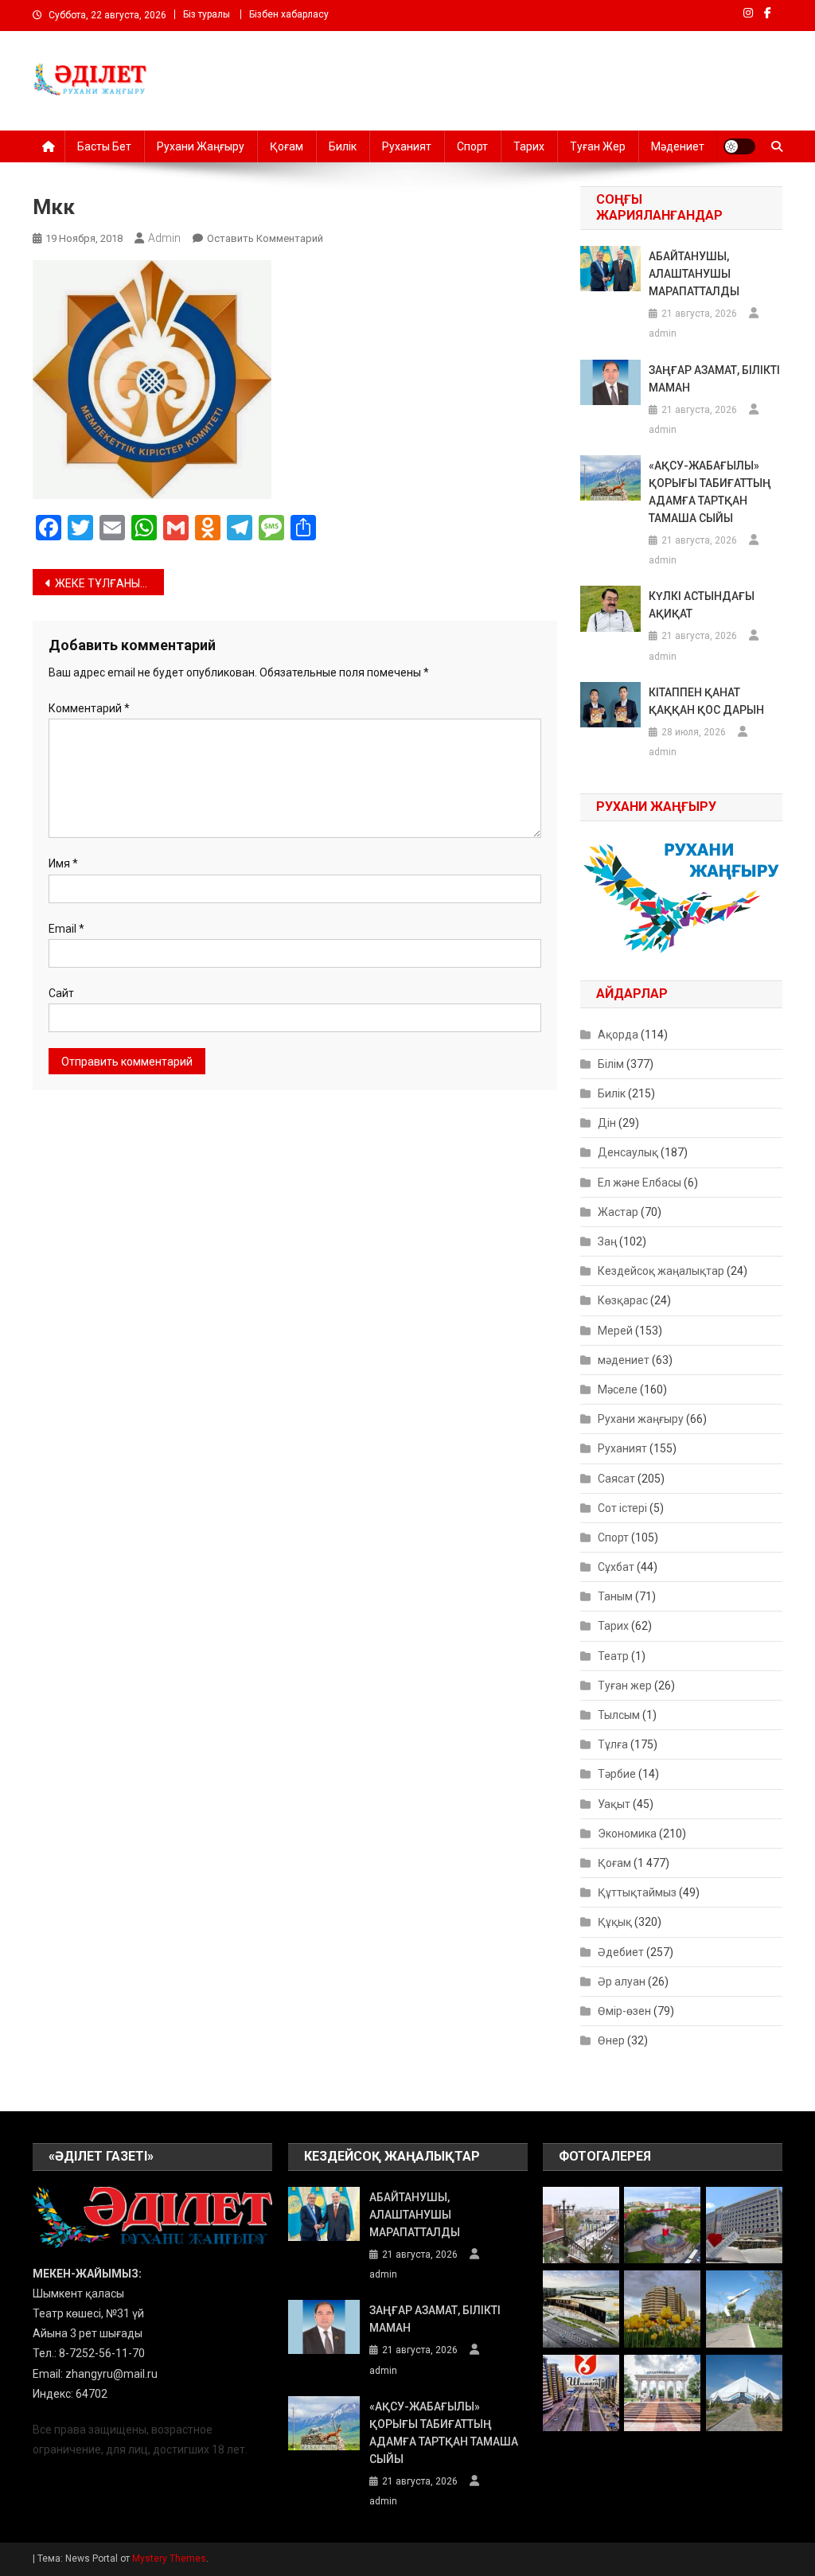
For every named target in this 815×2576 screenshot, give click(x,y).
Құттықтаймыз (637, 1892)
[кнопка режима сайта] (739, 146)
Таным (615, 1596)
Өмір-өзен (624, 2011)
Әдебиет (621, 1952)
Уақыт (614, 1804)
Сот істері (622, 1508)
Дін (607, 1123)
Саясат (616, 1479)
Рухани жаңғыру (201, 146)
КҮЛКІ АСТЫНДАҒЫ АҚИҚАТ (702, 605)
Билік (343, 146)
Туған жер (598, 146)
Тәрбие (617, 1774)
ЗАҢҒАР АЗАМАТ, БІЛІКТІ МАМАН (714, 379)
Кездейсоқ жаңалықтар (661, 1271)
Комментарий (89, 708)
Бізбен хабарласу (289, 14)
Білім (611, 1064)
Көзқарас (623, 1300)
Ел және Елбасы (640, 1183)
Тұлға (613, 1744)
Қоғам (287, 146)
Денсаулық (628, 1152)
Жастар (618, 1212)
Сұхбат (616, 1567)
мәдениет (624, 1360)
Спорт (472, 146)
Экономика (627, 1834)
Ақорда (618, 1035)
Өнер (611, 2040)
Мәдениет (678, 146)
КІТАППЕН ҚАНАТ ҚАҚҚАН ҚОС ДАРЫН (706, 701)
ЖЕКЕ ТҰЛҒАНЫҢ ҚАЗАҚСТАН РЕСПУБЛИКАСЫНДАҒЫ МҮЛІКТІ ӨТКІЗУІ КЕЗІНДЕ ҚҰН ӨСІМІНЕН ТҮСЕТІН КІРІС (109, 583)
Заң (607, 1241)
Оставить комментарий (265, 238)
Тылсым (619, 1715)
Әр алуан (622, 1982)
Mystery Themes (169, 2558)
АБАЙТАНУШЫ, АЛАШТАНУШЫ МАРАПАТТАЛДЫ (694, 274)
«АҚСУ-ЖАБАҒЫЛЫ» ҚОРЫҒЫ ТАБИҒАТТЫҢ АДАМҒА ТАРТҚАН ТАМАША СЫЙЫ (710, 492)
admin (164, 238)
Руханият (407, 146)
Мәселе (618, 1389)
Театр (613, 1656)
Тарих (529, 146)
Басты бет (104, 146)
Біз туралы (207, 14)
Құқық (615, 1922)
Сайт (61, 993)
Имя (63, 863)
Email (66, 929)
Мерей (615, 1331)
